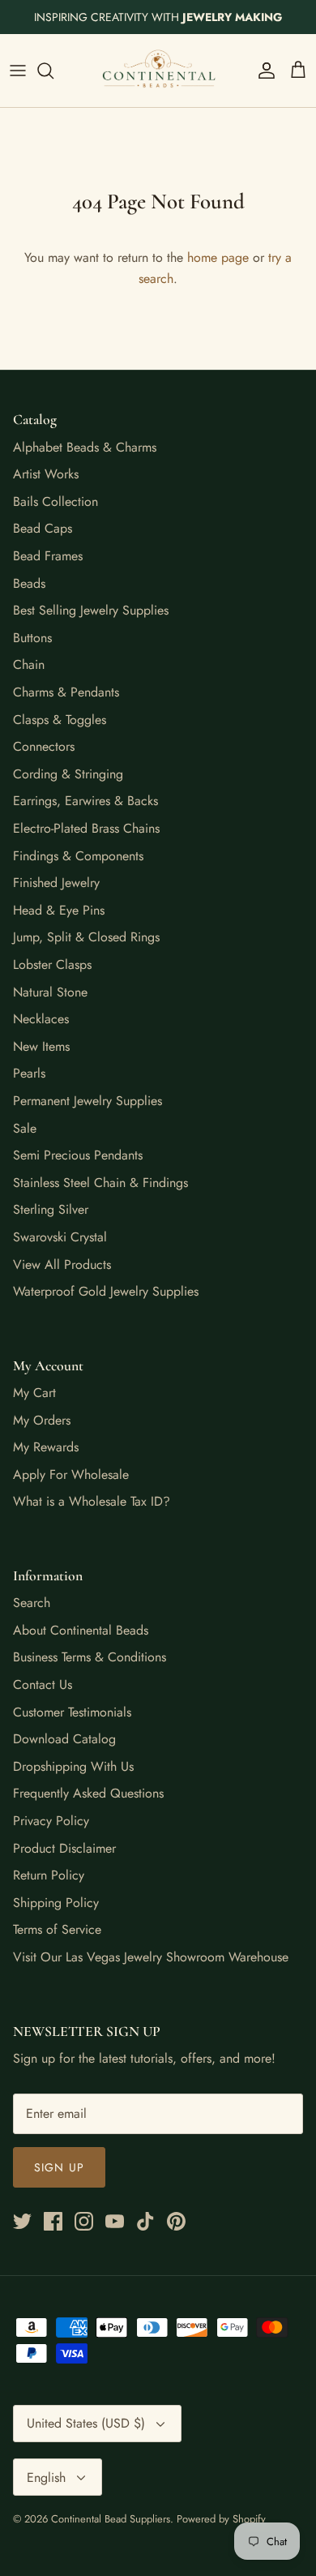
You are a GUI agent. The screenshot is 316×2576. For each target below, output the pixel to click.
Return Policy (49, 1875)
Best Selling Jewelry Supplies (91, 610)
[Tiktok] (145, 2221)
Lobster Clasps (52, 964)
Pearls (29, 1073)
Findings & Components (78, 856)
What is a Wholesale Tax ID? (92, 1501)
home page (218, 257)
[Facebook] (53, 2221)
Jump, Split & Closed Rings (86, 937)
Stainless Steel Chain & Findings (100, 1183)
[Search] (53, 71)
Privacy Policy (51, 1821)
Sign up (59, 2167)
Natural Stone (50, 992)
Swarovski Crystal (60, 1237)
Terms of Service (57, 1929)
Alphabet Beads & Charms (85, 447)
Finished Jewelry (56, 883)
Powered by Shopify (221, 2519)
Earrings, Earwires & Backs (85, 801)
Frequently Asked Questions (88, 1793)
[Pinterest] (176, 2221)
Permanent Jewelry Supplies (88, 1101)
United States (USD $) (86, 2423)
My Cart (34, 1393)
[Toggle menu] (18, 71)
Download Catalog (64, 1739)
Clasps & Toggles (60, 720)
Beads (29, 583)
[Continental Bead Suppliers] (158, 71)
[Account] (263, 71)
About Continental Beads (81, 1630)
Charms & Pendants (66, 692)
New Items (41, 1046)
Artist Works (46, 474)
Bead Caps (43, 528)
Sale (25, 1128)
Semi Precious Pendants (78, 1155)
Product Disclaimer (64, 1848)
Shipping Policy (56, 1903)
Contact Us (43, 1684)
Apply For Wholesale (71, 1474)
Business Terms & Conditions (90, 1657)
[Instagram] (84, 2221)
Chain (29, 664)
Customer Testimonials (72, 1712)
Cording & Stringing (68, 774)
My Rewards (46, 1447)
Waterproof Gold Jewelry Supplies (106, 1291)
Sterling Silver (51, 1209)
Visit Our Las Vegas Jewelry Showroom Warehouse (151, 1957)
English (46, 2477)
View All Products (62, 1264)
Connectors (44, 746)
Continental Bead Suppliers (111, 2519)
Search (32, 1603)
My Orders (42, 1420)
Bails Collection (56, 501)
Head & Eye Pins (59, 910)
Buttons (32, 638)
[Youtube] (115, 2221)
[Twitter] (22, 2221)
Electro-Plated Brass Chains (86, 828)
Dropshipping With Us (73, 1766)
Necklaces (41, 1019)
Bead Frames (48, 556)
